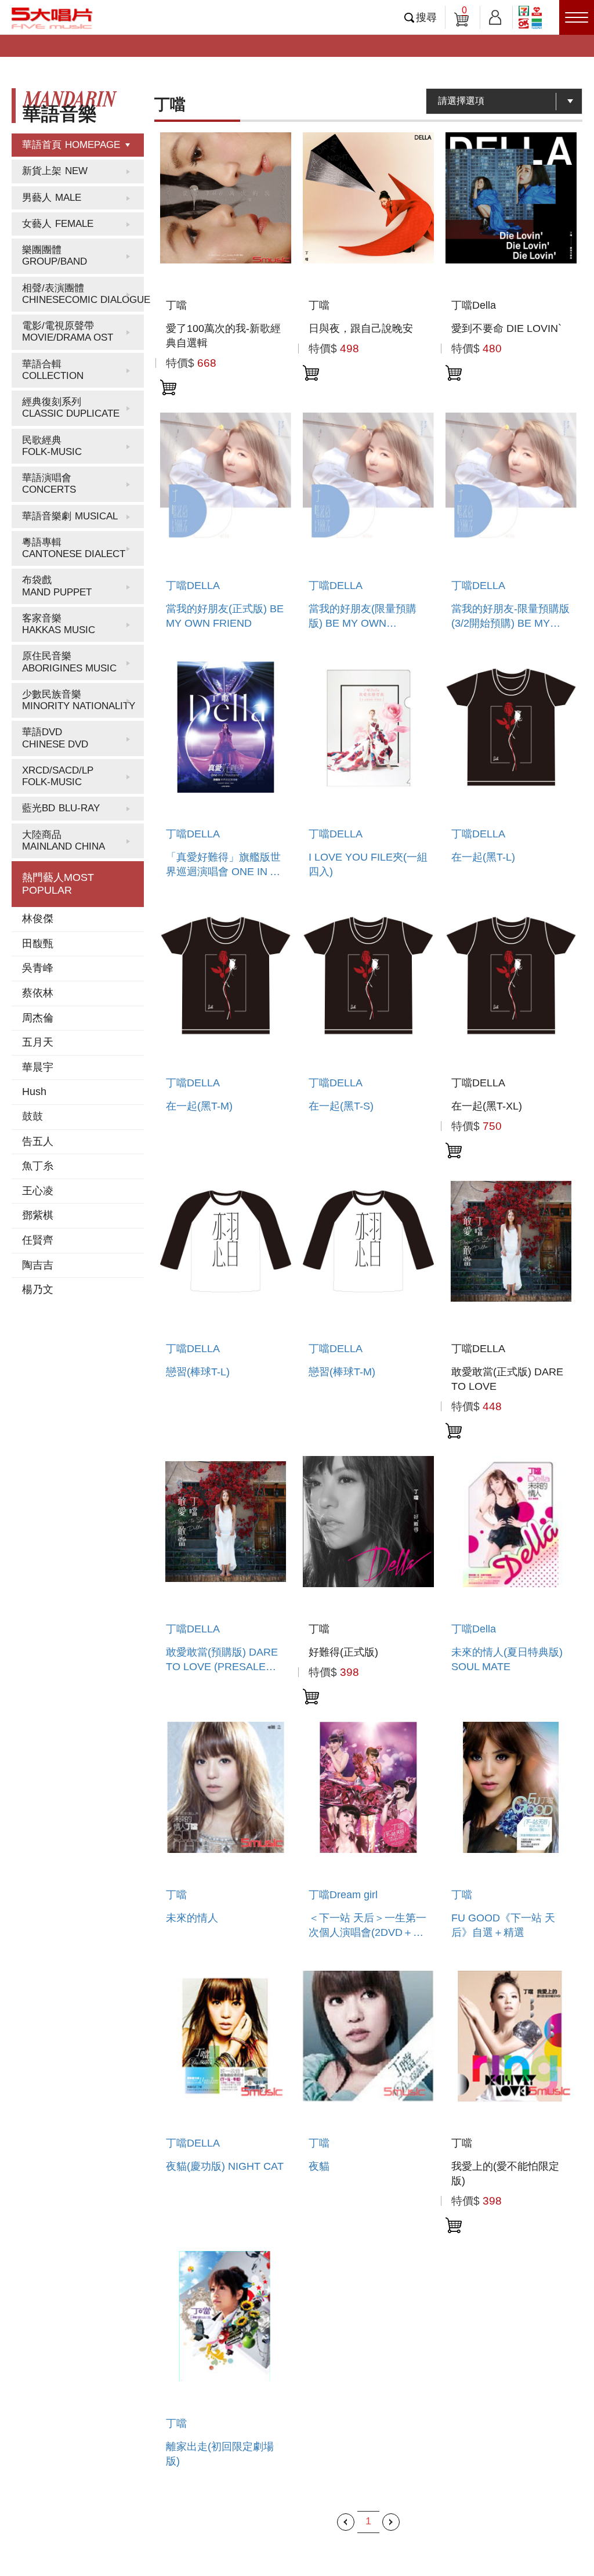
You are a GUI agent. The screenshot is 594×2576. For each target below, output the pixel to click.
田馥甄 (38, 944)
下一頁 (391, 2522)
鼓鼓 (32, 1117)
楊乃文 (38, 1289)
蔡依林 (38, 993)
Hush (34, 1092)
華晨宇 (38, 1067)
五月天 (38, 1042)
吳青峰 (38, 968)
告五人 (38, 1141)
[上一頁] (346, 2522)
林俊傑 (38, 919)
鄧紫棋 (38, 1215)
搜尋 (426, 17)
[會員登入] (495, 15)
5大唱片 (52, 18)
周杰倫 (38, 1018)
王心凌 (38, 1191)
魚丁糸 (38, 1166)
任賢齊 (38, 1240)
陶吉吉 (38, 1265)
